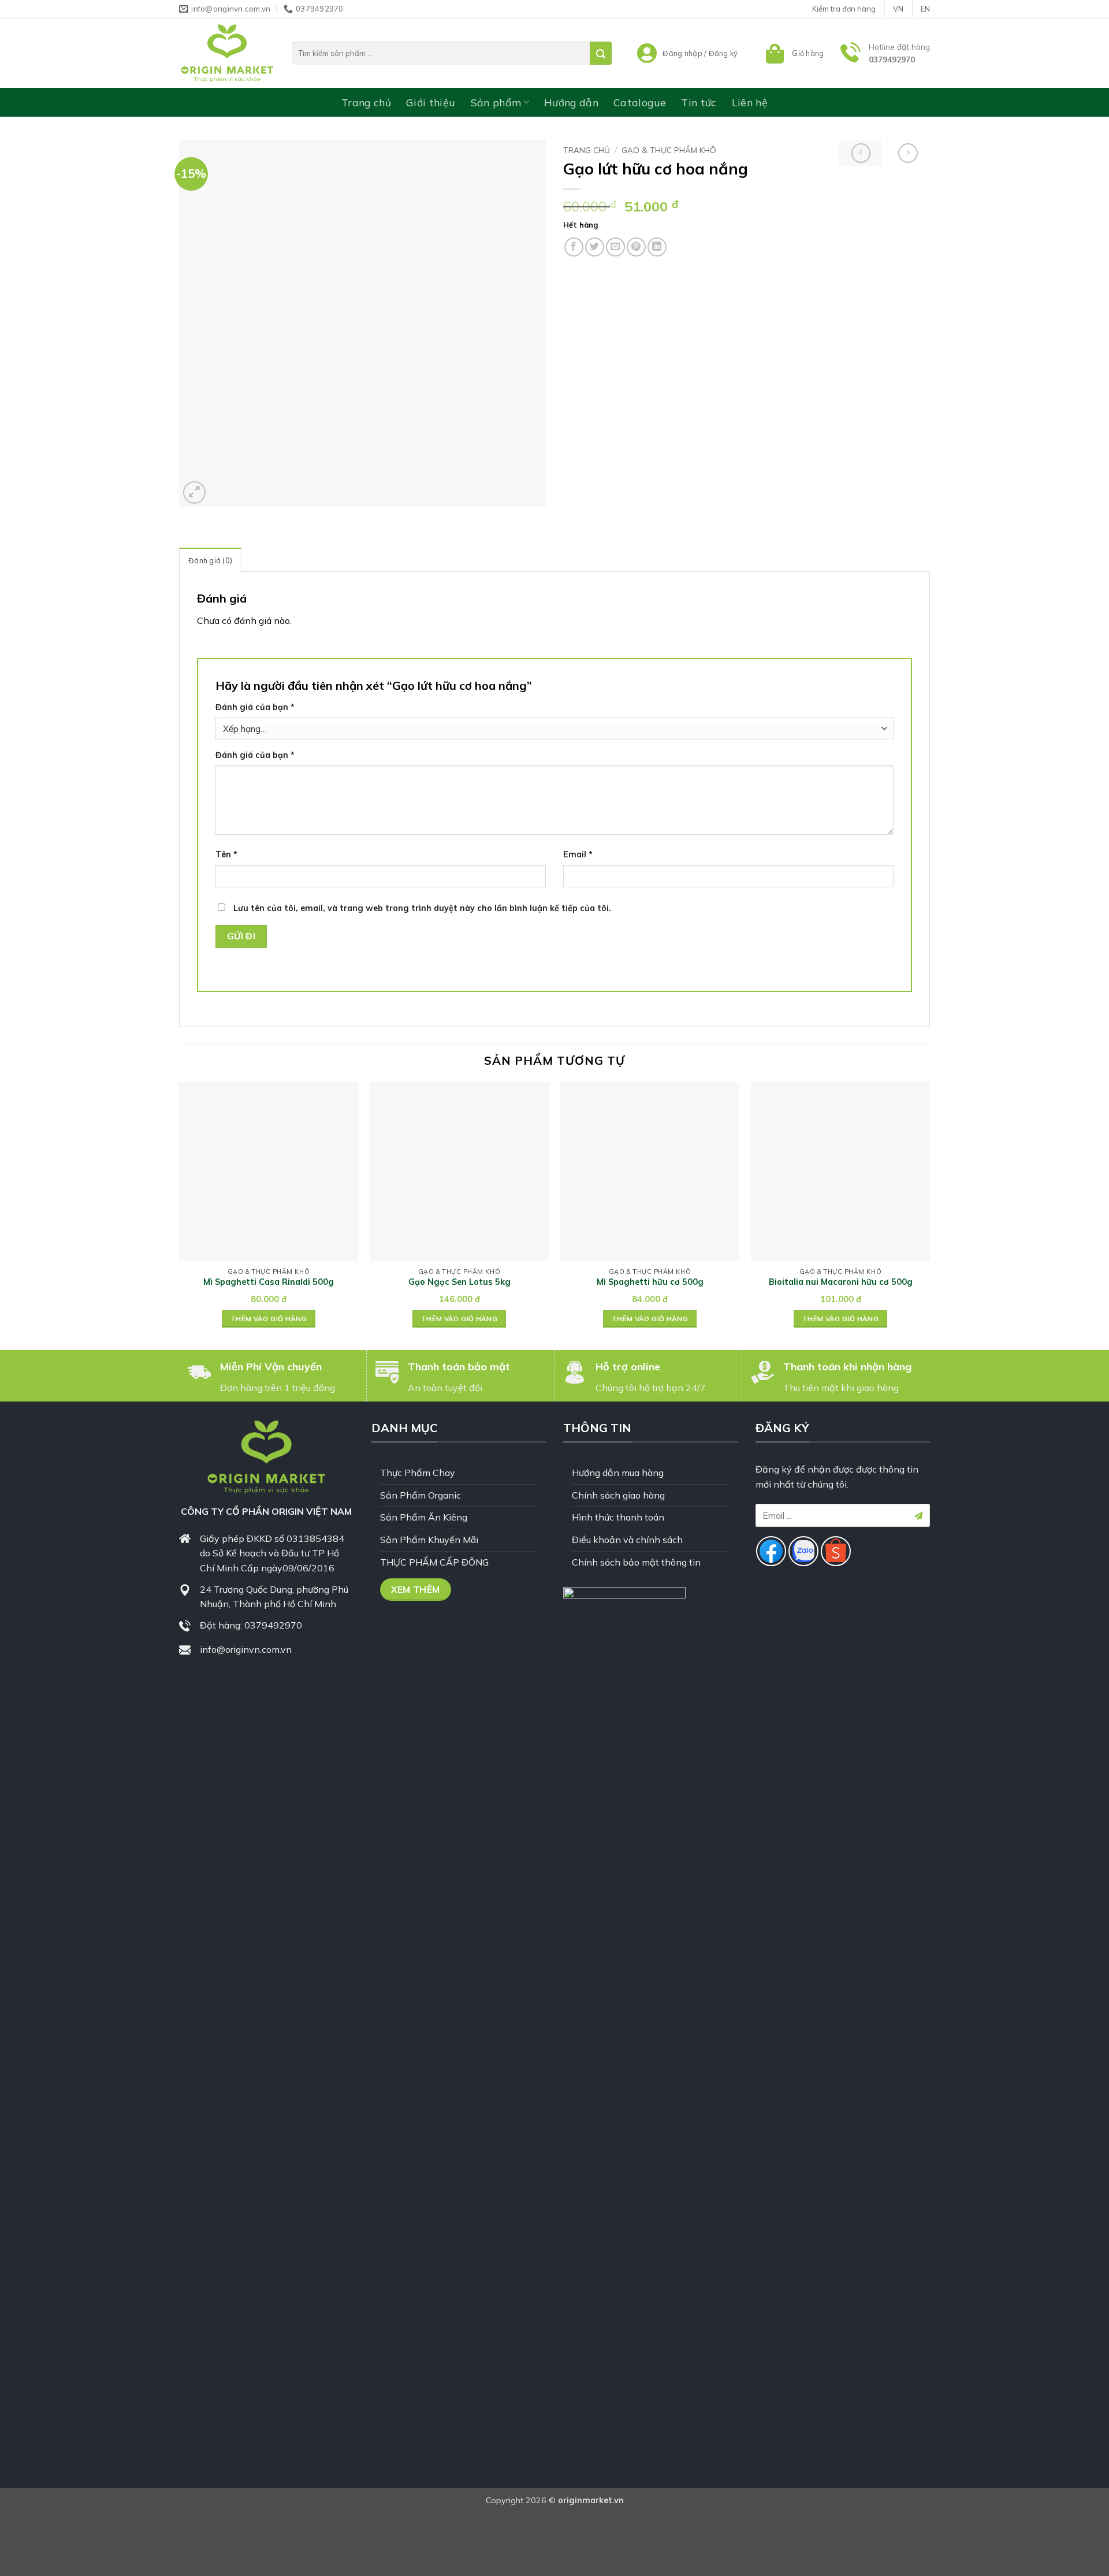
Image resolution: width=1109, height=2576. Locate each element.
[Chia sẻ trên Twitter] (595, 247)
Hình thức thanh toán (618, 1517)
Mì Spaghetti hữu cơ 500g (650, 1282)
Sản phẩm (496, 102)
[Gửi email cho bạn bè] (615, 247)
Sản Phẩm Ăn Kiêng (424, 1517)
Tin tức (699, 102)
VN (898, 9)
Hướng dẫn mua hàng (618, 1473)
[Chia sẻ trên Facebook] (574, 247)
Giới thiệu (431, 102)
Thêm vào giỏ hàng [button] (269, 1319)
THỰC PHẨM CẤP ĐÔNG (434, 1562)
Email (578, 854)
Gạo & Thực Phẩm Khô (669, 150)
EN (925, 9)
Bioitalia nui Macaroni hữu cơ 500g (841, 1282)
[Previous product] (908, 153)
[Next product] (861, 153)
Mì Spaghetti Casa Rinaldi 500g (269, 1282)
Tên (226, 854)
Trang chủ (366, 102)
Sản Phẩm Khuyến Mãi (429, 1540)
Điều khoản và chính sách (627, 1540)
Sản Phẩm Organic (420, 1495)
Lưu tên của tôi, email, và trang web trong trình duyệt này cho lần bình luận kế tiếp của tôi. (422, 908)
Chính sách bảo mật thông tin (636, 1562)
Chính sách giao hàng (618, 1495)
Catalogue (640, 102)
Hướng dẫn (571, 102)
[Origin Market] (227, 53)
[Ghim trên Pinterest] (636, 247)
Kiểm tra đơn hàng (844, 9)
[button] (793, 53)
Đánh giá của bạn (255, 707)
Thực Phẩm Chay (418, 1473)
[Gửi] (601, 53)
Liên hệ (750, 102)
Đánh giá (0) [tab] (210, 560)
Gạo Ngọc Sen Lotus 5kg (459, 1282)
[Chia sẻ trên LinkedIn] (657, 247)
